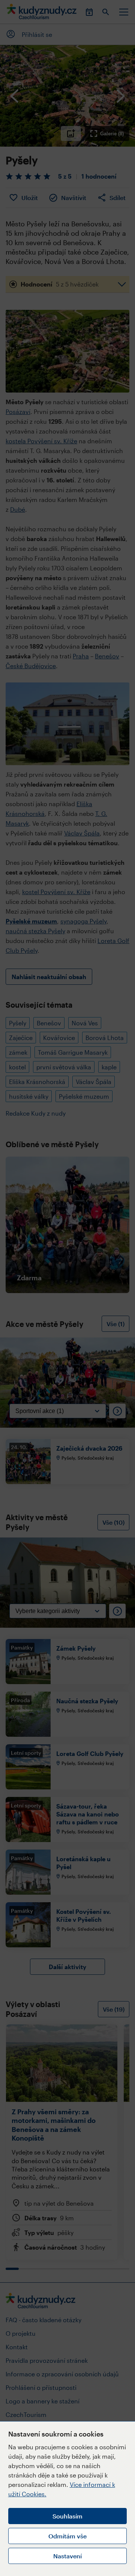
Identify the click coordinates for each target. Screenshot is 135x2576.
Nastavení (67, 2556)
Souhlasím (67, 2516)
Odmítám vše (67, 2536)
